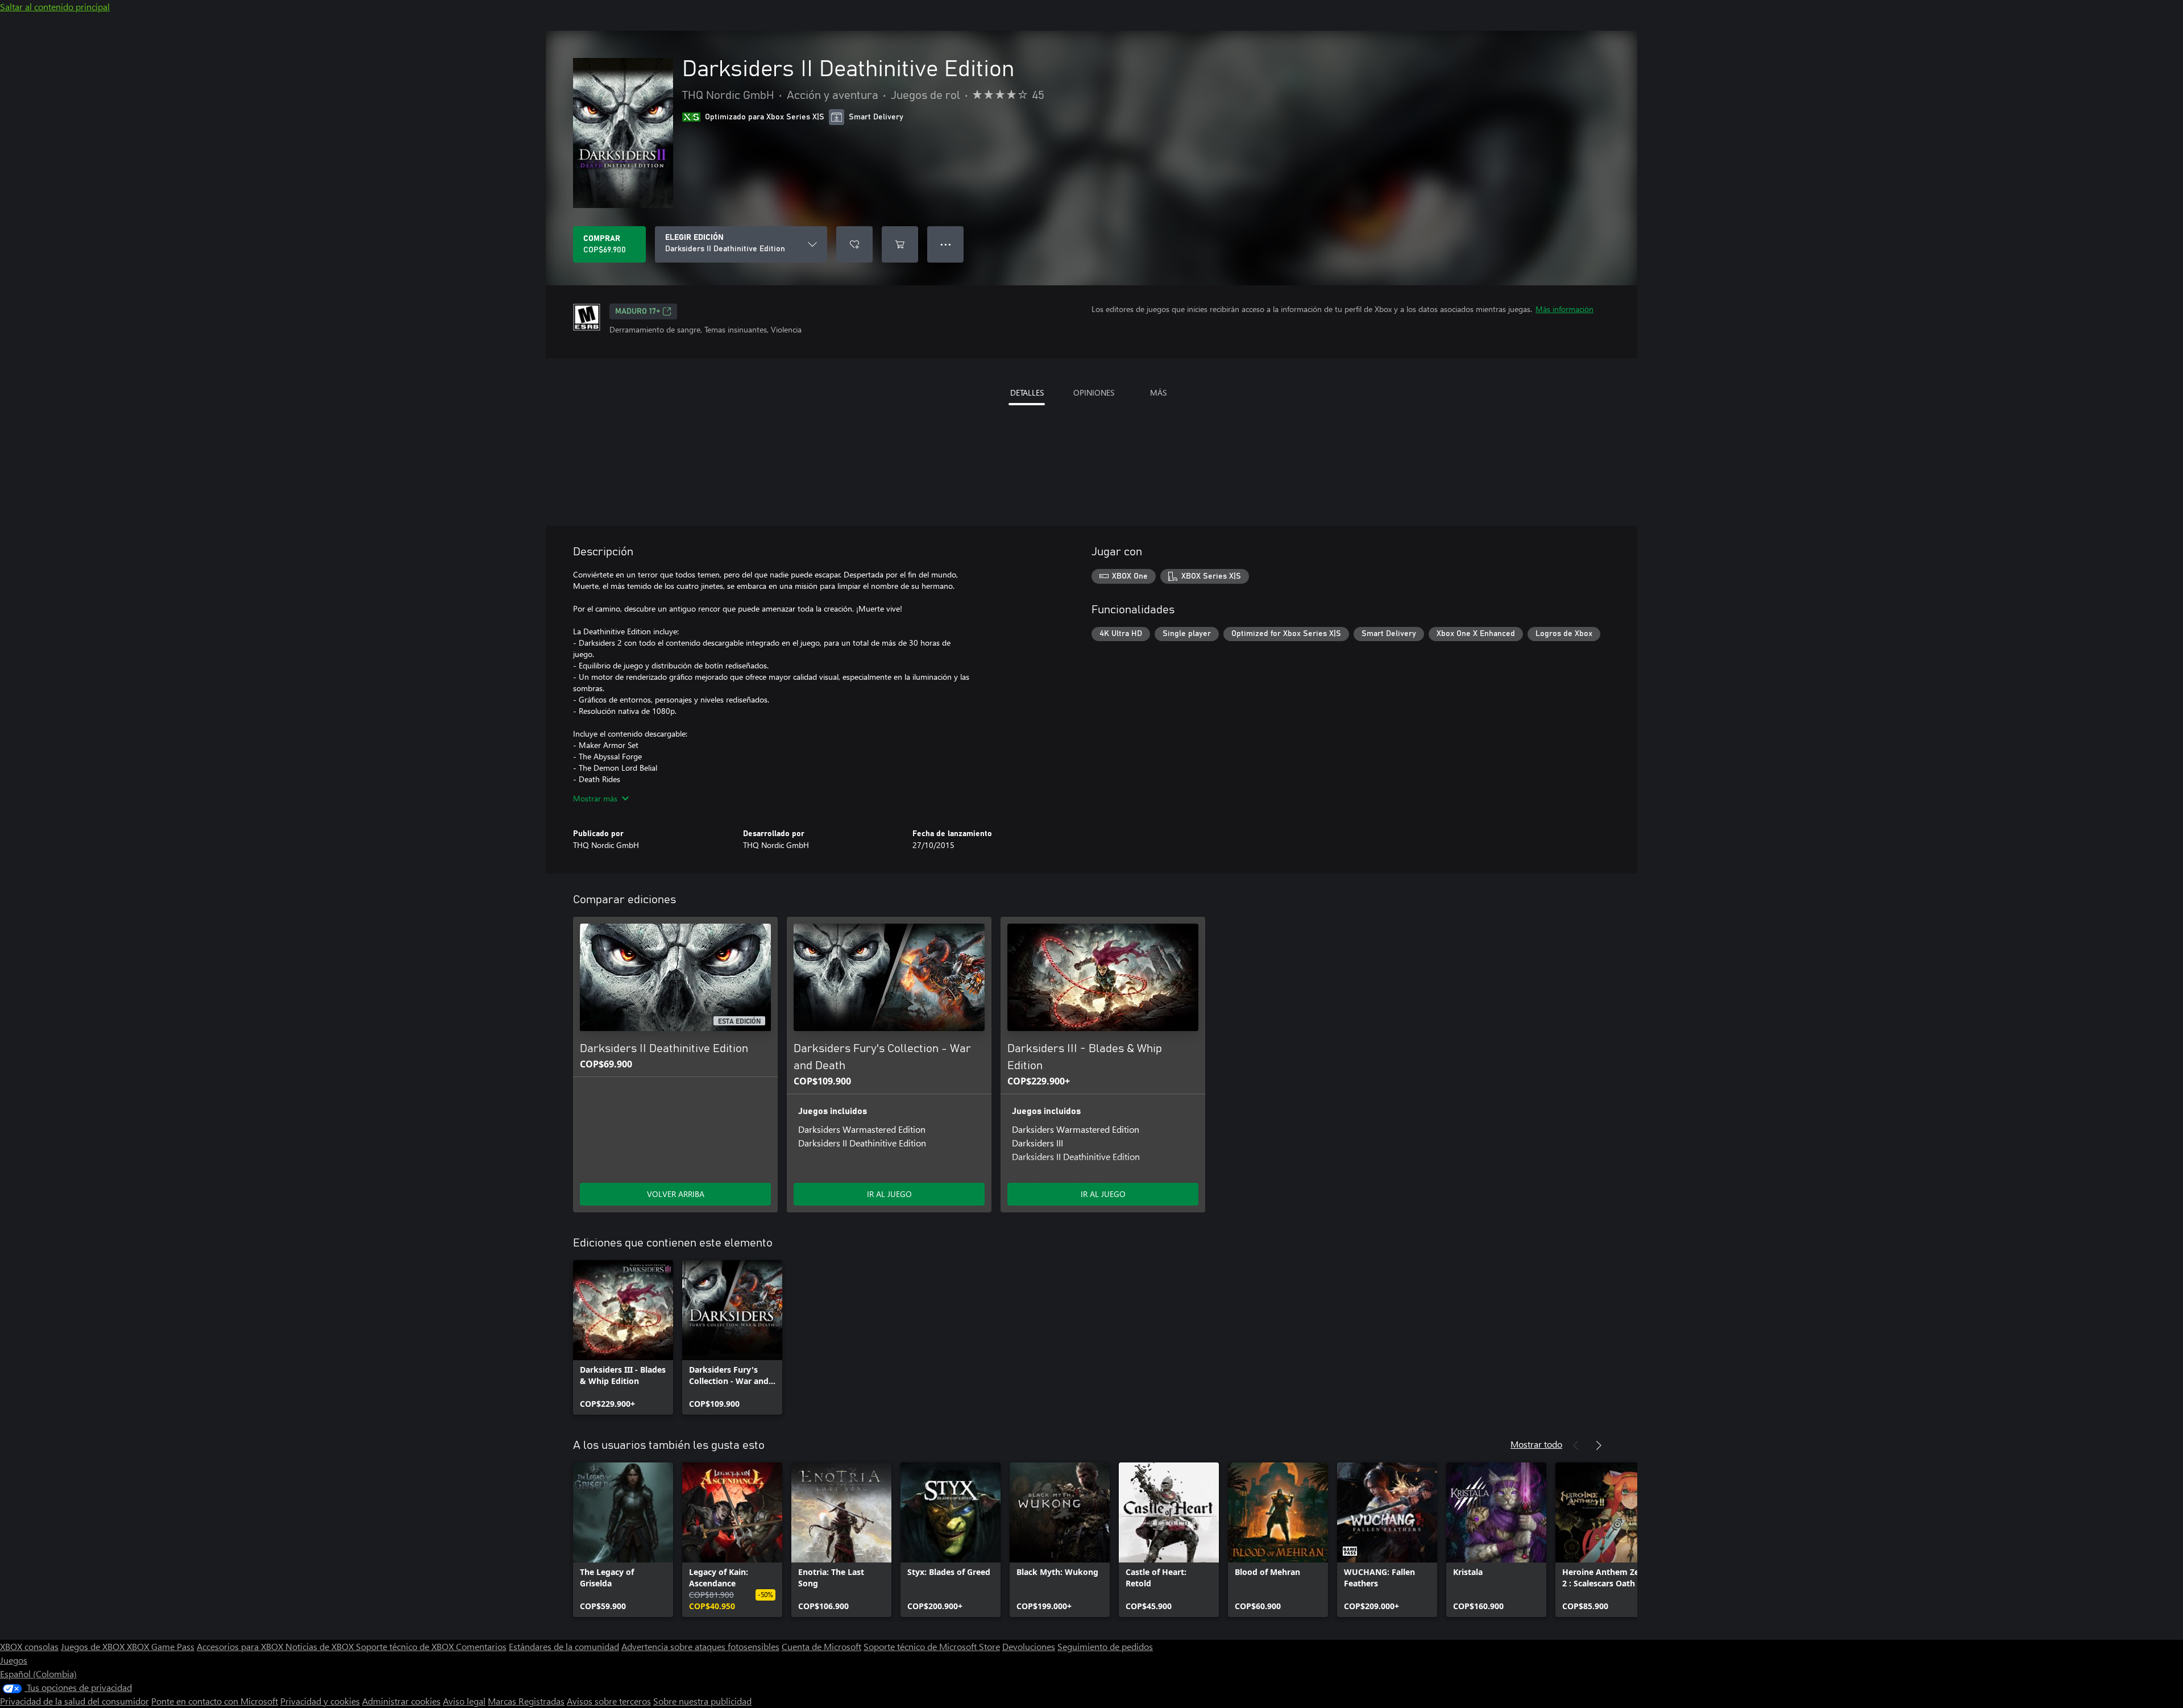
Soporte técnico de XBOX (406, 1646)
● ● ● (946, 244)
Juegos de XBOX (94, 1646)
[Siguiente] (1599, 1445)
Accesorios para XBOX (241, 1646)
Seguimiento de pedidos (1105, 1646)
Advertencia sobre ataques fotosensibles (700, 1646)
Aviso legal (464, 1701)
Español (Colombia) (38, 1674)
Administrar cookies (401, 1701)
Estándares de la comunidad (564, 1646)
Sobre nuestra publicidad (702, 1701)
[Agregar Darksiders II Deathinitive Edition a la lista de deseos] (854, 244)
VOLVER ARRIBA (676, 1194)
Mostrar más (595, 798)
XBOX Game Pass (161, 1646)
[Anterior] (1576, 1445)
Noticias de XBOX (321, 1646)
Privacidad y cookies (320, 1701)
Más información (1564, 309)
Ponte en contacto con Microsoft (215, 1701)
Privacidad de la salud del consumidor (74, 1701)
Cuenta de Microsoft (821, 1646)
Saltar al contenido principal (55, 7)
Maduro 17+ (638, 311)
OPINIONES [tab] (1094, 392)
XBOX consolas (29, 1646)
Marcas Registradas (526, 1701)
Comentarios (481, 1646)
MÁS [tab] (1158, 392)
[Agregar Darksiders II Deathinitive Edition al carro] (900, 244)
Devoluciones (1029, 1646)
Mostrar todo (1536, 1444)
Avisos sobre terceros (609, 1701)
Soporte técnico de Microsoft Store (932, 1646)
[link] (623, 1337)
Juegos (14, 1660)
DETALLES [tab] (1027, 392)
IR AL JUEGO (889, 1194)
